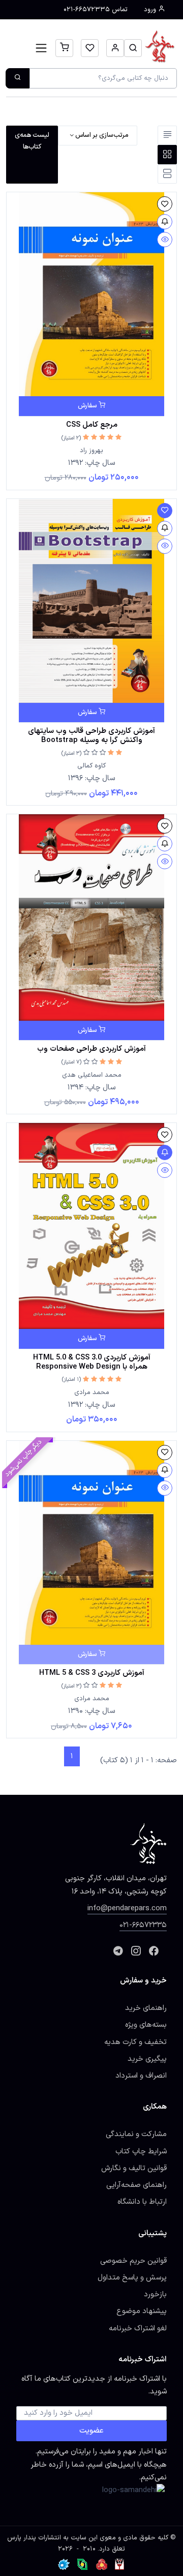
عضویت (91, 2431)
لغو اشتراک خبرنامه (138, 2328)
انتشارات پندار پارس (34, 2538)
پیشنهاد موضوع (142, 2311)
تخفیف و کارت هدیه (135, 2042)
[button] (133, 48)
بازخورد (155, 2294)
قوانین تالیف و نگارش (134, 2168)
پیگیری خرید (147, 2059)
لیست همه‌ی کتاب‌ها (32, 141)
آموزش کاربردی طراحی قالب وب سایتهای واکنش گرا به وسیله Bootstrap (91, 735)
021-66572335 (143, 1925)
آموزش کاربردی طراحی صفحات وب (91, 1049)
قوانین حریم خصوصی (133, 2261)
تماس (96, 10)
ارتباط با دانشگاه (142, 2202)
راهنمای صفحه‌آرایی (136, 2185)
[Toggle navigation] (41, 48)
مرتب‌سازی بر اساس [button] (101, 135)
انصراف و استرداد (141, 2076)
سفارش (88, 406)
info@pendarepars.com (127, 1908)
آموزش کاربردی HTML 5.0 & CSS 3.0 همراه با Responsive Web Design (92, 1362)
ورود (151, 10)
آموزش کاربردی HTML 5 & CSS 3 (92, 1673)
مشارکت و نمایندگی (136, 2134)
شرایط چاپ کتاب (141, 2151)
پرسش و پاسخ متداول (132, 2277)
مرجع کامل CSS (92, 425)
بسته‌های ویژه (146, 2025)
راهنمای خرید (146, 2008)
